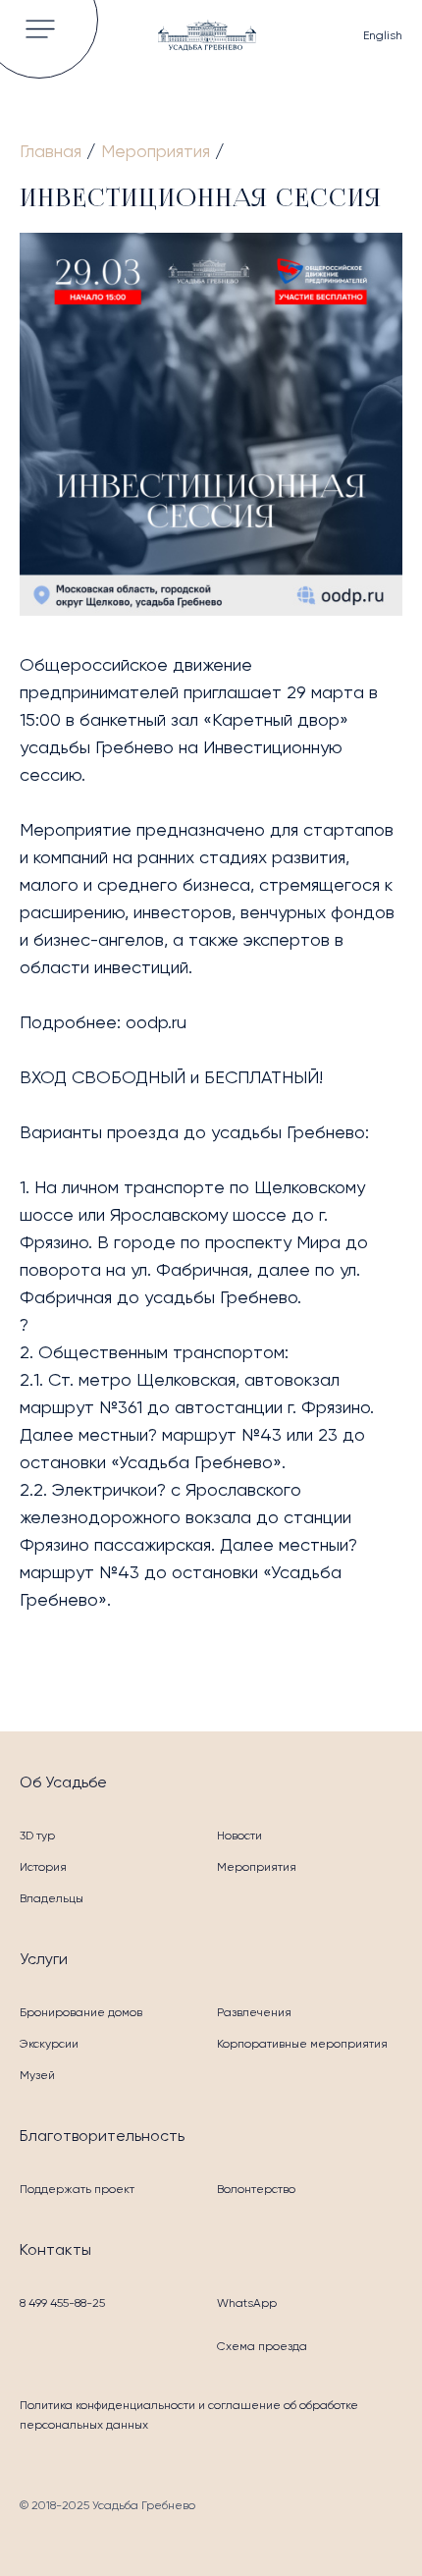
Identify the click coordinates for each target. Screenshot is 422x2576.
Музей (37, 2075)
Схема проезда (262, 2346)
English (383, 35)
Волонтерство (256, 2189)
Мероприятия (257, 1867)
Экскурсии (49, 2044)
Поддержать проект (77, 2189)
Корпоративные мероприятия (302, 2044)
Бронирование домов (81, 2012)
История (43, 1867)
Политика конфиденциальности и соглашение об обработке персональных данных (189, 2415)
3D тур (37, 1836)
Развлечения (254, 2012)
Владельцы (52, 1898)
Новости (239, 1836)
